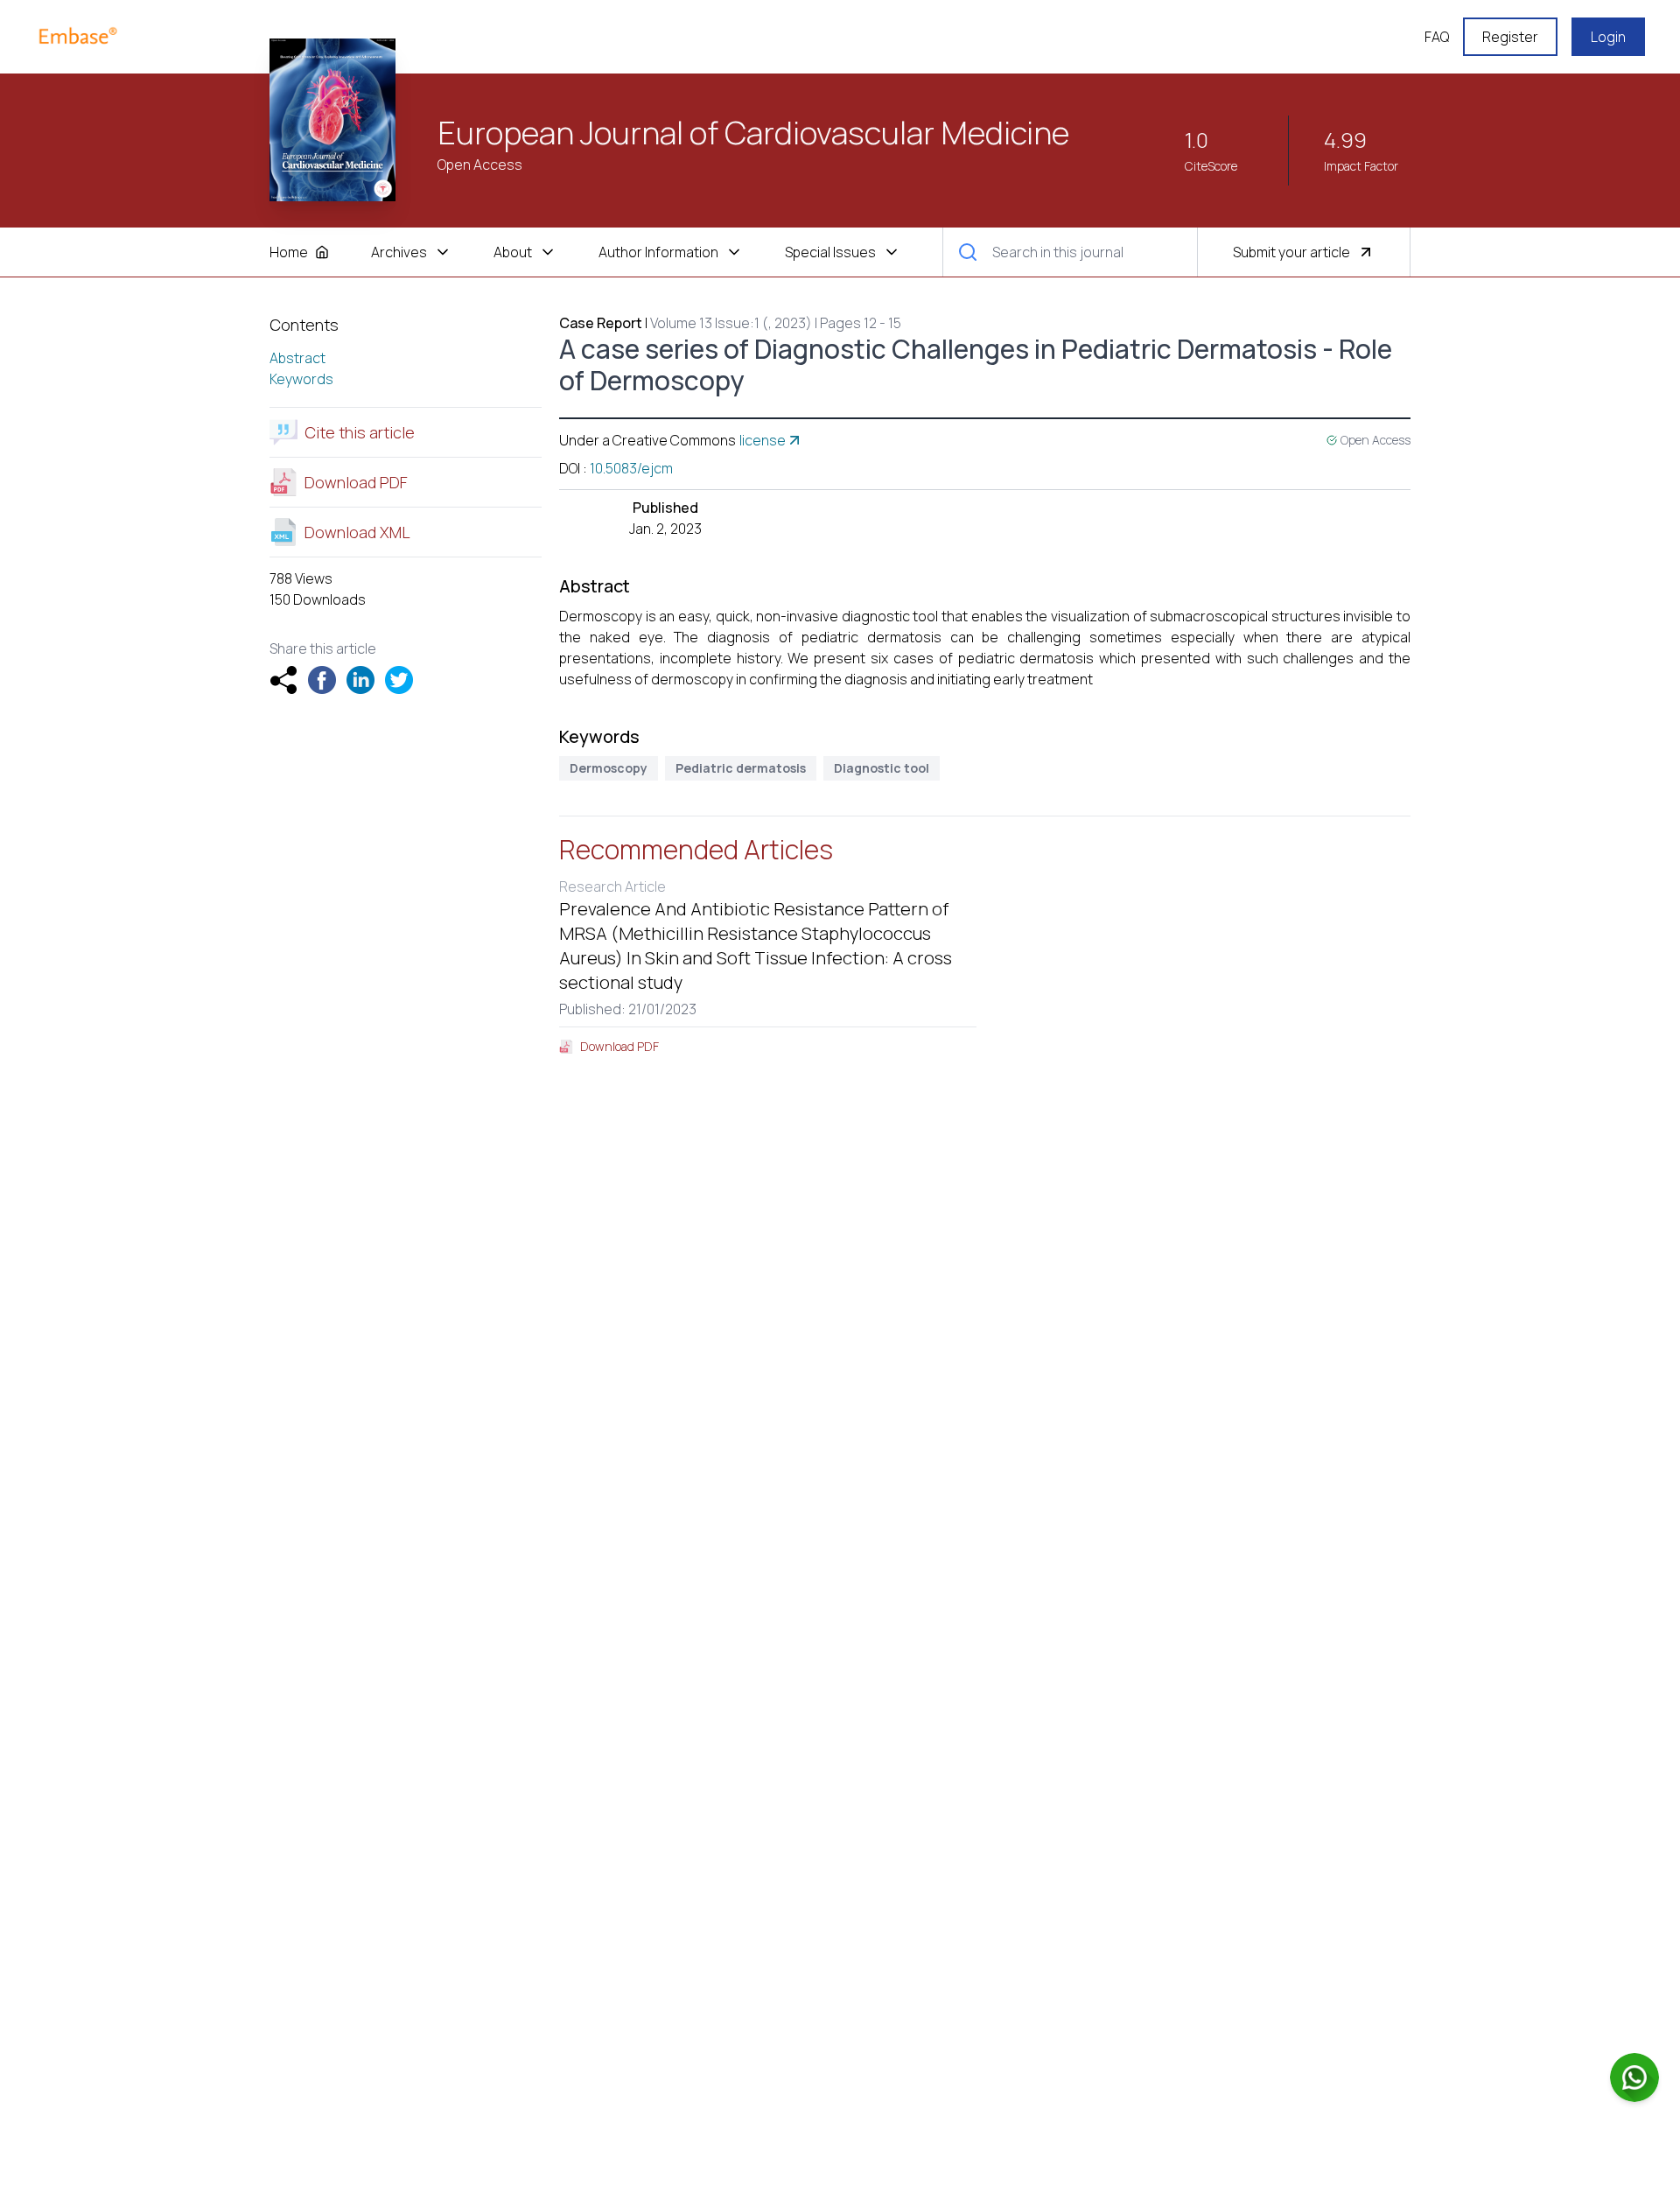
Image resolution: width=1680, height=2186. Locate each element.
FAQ (1437, 37)
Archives (399, 252)
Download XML (357, 532)
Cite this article (360, 432)
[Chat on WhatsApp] (1634, 2077)
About (513, 252)
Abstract (297, 358)
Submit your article (1291, 252)
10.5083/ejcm (631, 468)
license (763, 440)
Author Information (658, 252)
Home (289, 252)
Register (1510, 37)
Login (1608, 37)
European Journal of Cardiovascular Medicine (753, 133)
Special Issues (830, 252)
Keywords (301, 379)
